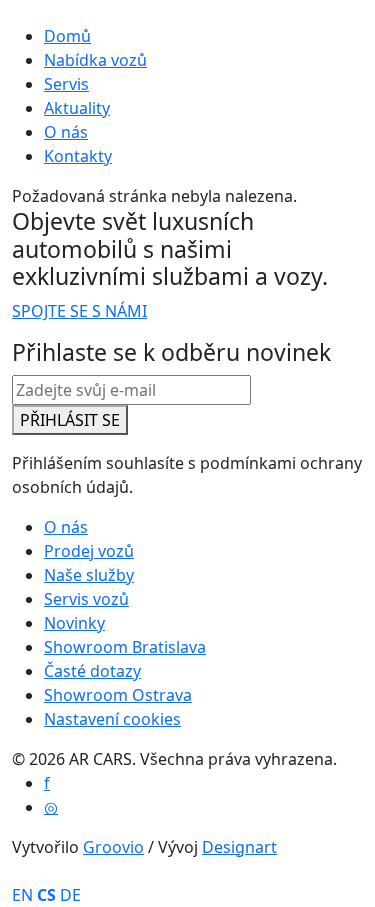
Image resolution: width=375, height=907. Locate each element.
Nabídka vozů (95, 60)
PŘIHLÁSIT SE (70, 420)
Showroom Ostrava (118, 695)
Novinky (74, 623)
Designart (239, 847)
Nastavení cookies (112, 719)
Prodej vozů (89, 551)
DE (70, 895)
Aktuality (77, 108)
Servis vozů (86, 599)
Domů (67, 36)
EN (22, 895)
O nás (66, 132)
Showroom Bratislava (125, 647)
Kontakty (78, 156)
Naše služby (89, 575)
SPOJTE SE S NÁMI (79, 311)
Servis (66, 84)
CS (46, 895)
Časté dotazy (92, 671)
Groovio (113, 847)
